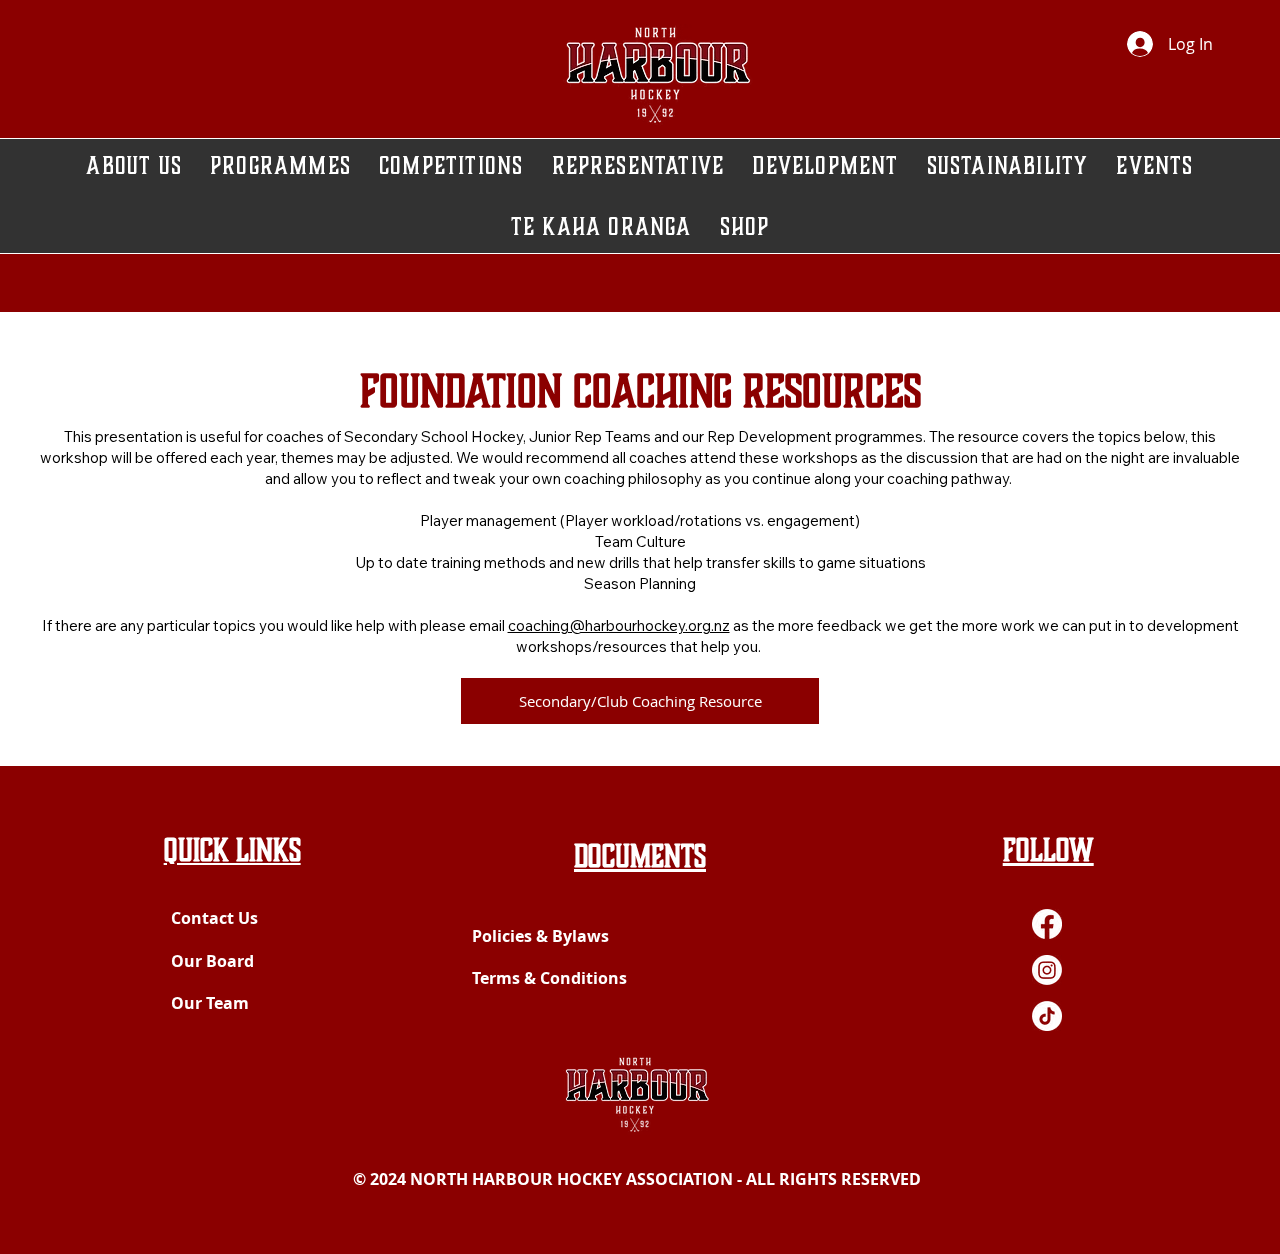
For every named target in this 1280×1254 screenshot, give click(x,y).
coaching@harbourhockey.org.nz (619, 625)
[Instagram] (1047, 970)
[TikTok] (1047, 1016)
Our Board (212, 961)
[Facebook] (1047, 924)
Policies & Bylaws (540, 936)
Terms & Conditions (549, 978)
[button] (825, 165)
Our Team (210, 1003)
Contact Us (214, 918)
